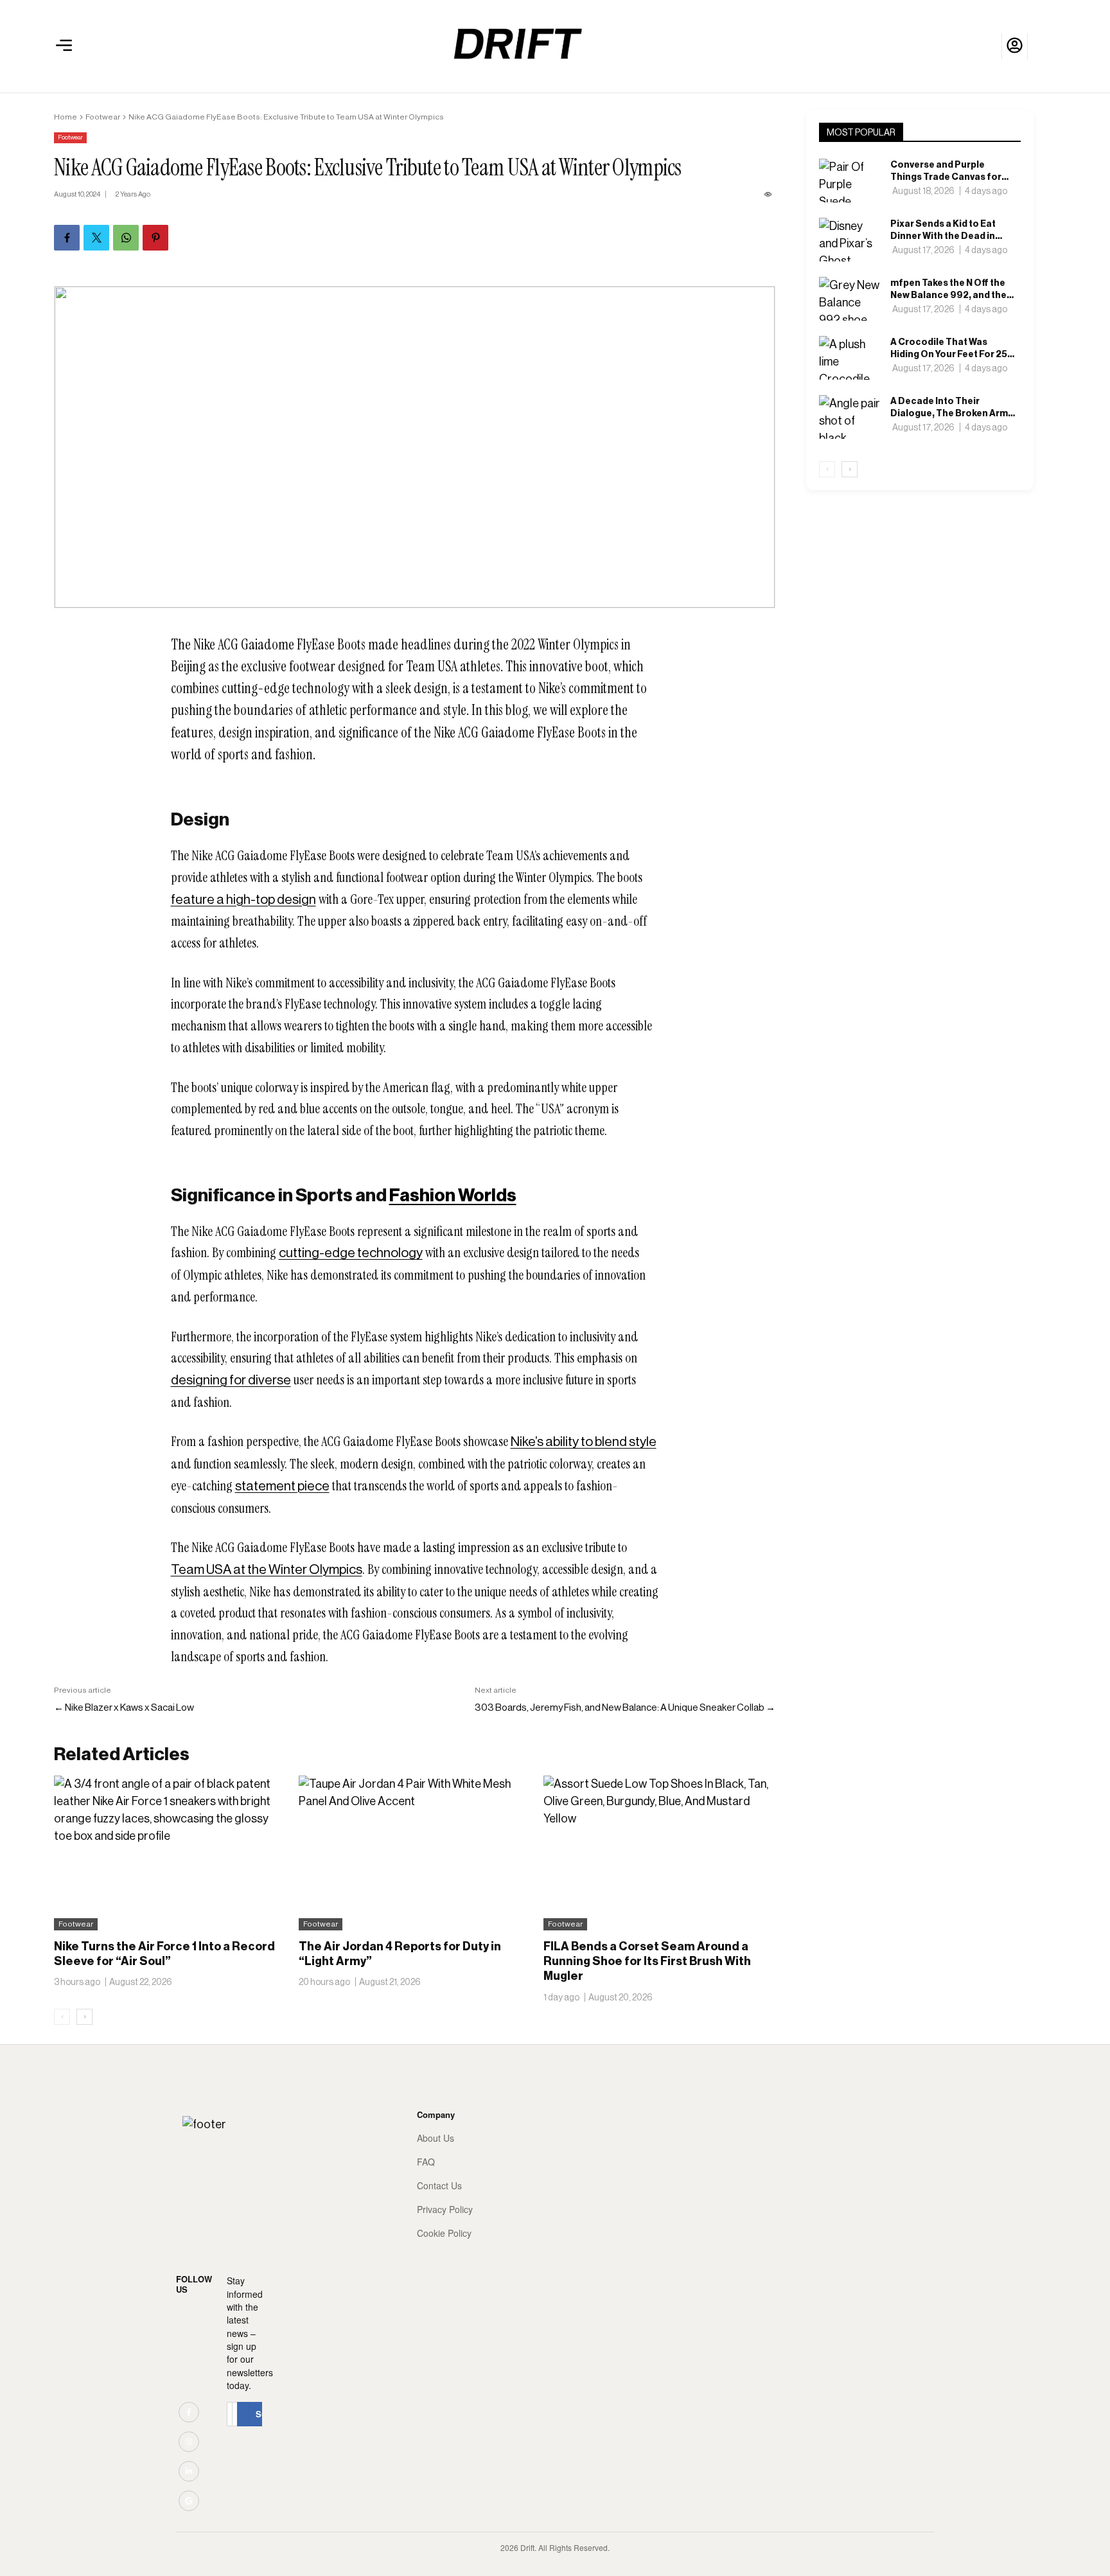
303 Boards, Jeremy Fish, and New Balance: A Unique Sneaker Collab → (625, 1707)
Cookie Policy (444, 2233)
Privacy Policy (445, 2210)
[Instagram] (189, 2442)
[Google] (189, 2501)
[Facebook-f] (189, 2412)
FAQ (426, 2162)
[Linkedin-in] (189, 2471)
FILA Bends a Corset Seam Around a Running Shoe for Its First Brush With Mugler (647, 1962)
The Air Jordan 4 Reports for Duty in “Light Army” (400, 1954)
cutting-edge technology (351, 1253)
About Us (436, 2138)
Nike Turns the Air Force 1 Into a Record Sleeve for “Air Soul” (164, 1954)
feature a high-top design (243, 899)
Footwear (103, 117)
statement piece (282, 1486)
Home (66, 117)
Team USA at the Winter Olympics (267, 1569)
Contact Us (439, 2186)
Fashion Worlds (453, 1195)
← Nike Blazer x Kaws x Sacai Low (124, 1707)
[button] (64, 46)
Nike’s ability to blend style (584, 1442)
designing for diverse (231, 1380)
